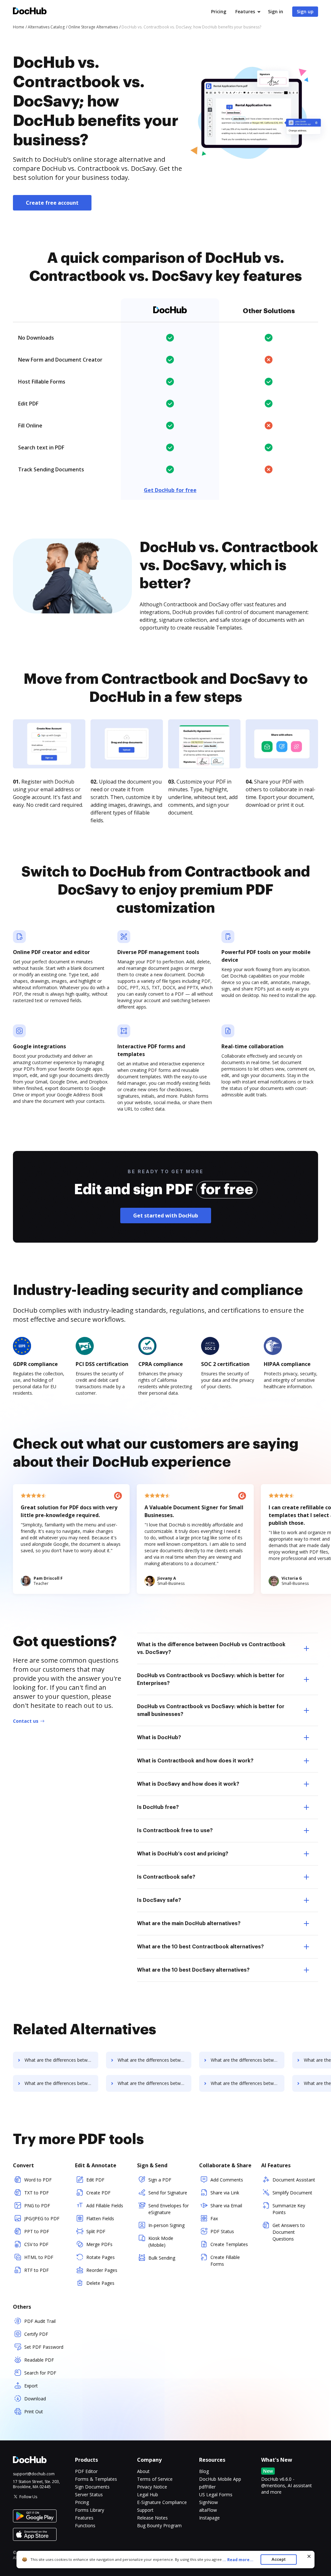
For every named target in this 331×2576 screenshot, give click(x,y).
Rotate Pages (101, 2257)
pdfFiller (207, 2487)
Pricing (219, 11)
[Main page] (30, 12)
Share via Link (225, 2193)
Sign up (305, 11)
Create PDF (98, 2193)
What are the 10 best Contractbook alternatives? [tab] (200, 1947)
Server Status (89, 2494)
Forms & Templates (96, 2479)
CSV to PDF (36, 2244)
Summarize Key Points (289, 2209)
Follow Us (28, 2497)
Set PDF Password (44, 2347)
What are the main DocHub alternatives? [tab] (189, 1924)
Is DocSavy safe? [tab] (159, 1900)
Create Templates (229, 2244)
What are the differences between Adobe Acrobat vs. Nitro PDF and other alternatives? (61, 2083)
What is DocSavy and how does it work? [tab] (188, 1784)
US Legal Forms (216, 2494)
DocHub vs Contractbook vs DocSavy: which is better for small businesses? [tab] (211, 1710)
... (238, 2560)
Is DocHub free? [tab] (158, 1807)
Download (35, 2399)
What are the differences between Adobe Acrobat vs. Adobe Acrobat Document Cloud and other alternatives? (155, 2083)
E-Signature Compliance (162, 2502)
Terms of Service (155, 2479)
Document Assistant (294, 2180)
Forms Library (90, 2510)
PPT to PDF (37, 2231)
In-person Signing (166, 2225)
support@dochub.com (34, 2474)
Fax (214, 2218)
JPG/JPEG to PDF (42, 2218)
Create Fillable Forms (225, 2261)
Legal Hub (148, 2494)
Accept (278, 2559)
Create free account (52, 203)
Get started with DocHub (166, 1216)
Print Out (34, 2412)
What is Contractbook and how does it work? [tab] (195, 1761)
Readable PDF (39, 2360)
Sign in (276, 11)
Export (31, 2386)
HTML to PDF (39, 2257)
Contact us (26, 1721)
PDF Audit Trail (40, 2321)
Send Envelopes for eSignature (169, 2209)
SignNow (208, 2502)
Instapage (209, 2518)
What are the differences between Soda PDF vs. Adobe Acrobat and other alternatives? (61, 2060)
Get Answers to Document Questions (289, 2232)
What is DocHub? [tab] (159, 1738)
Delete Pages (100, 2283)
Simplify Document (292, 2193)
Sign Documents (92, 2487)
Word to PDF (38, 2180)
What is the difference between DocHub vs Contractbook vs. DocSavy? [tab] (211, 1648)
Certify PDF (36, 2334)
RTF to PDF (37, 2270)
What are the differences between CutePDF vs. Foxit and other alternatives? (248, 2083)
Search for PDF (40, 2373)
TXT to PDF (37, 2193)
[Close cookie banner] (309, 2556)
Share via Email (226, 2206)
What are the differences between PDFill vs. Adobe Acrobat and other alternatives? (248, 2060)
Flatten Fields (100, 2218)
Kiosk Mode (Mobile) (161, 2242)
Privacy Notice (152, 2487)
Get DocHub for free (170, 490)
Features (245, 11)
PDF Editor (86, 2471)
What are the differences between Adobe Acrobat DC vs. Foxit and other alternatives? (155, 2060)
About (143, 2471)
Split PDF (96, 2231)
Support (145, 2510)
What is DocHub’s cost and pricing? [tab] (183, 1854)
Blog (204, 2471)
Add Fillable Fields (105, 2206)
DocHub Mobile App (220, 2479)
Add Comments (227, 2180)
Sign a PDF (160, 2180)
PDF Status (222, 2231)
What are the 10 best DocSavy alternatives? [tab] (193, 1970)
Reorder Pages (102, 2270)
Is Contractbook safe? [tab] (166, 1877)
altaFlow (208, 2510)
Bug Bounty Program (159, 2525)
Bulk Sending (162, 2258)
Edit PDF (95, 2180)
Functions (85, 2525)
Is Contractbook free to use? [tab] (175, 1831)
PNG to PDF (37, 2206)
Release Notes (152, 2518)
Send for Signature (168, 2193)
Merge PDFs (99, 2244)
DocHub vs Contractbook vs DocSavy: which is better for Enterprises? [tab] (211, 1679)
